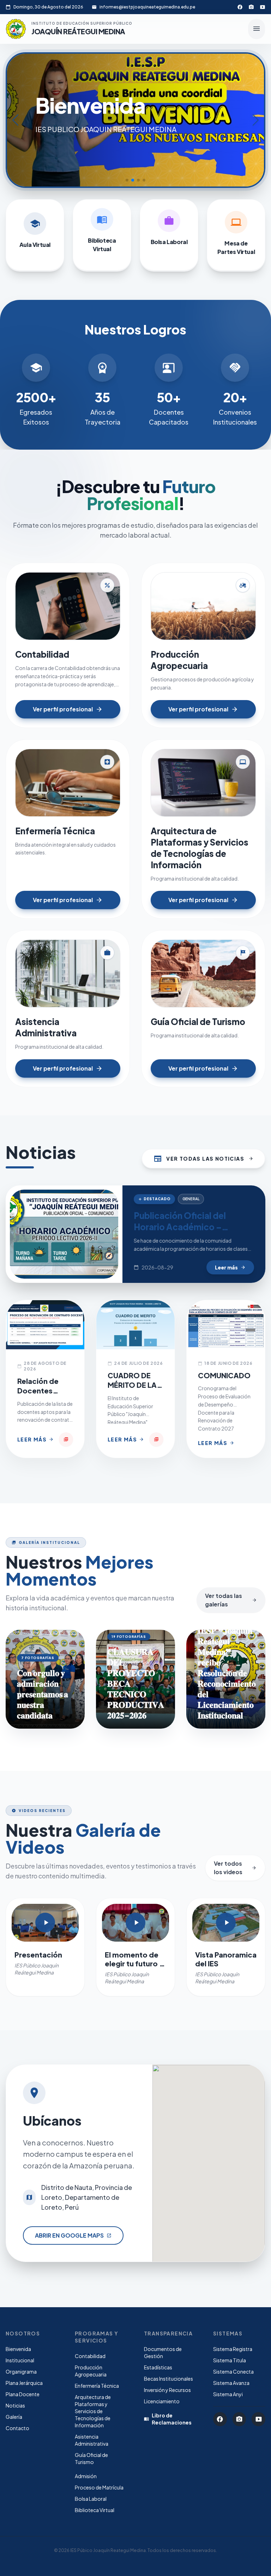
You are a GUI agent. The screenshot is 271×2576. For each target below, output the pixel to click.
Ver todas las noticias (203, 1159)
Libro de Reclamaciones (168, 2419)
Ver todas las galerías (231, 1600)
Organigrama (21, 2371)
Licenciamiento (162, 2401)
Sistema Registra (233, 2349)
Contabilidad (90, 2356)
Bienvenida (18, 2349)
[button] (127, 180)
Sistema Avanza (231, 2383)
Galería (14, 2417)
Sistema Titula (230, 2360)
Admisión (86, 2476)
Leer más (230, 1267)
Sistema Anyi (228, 2394)
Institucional (20, 2360)
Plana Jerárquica (24, 2383)
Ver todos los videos (235, 1868)
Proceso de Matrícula (99, 2487)
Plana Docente (23, 2394)
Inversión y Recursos (167, 2390)
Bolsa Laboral (91, 2499)
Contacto (17, 2428)
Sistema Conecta (233, 2371)
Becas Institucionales (168, 2379)
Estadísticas (158, 2367)
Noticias (15, 2405)
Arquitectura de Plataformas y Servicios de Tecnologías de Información (93, 2411)
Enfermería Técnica (97, 2386)
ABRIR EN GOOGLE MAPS (73, 2235)
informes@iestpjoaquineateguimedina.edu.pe (147, 7)
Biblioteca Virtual (95, 2510)
